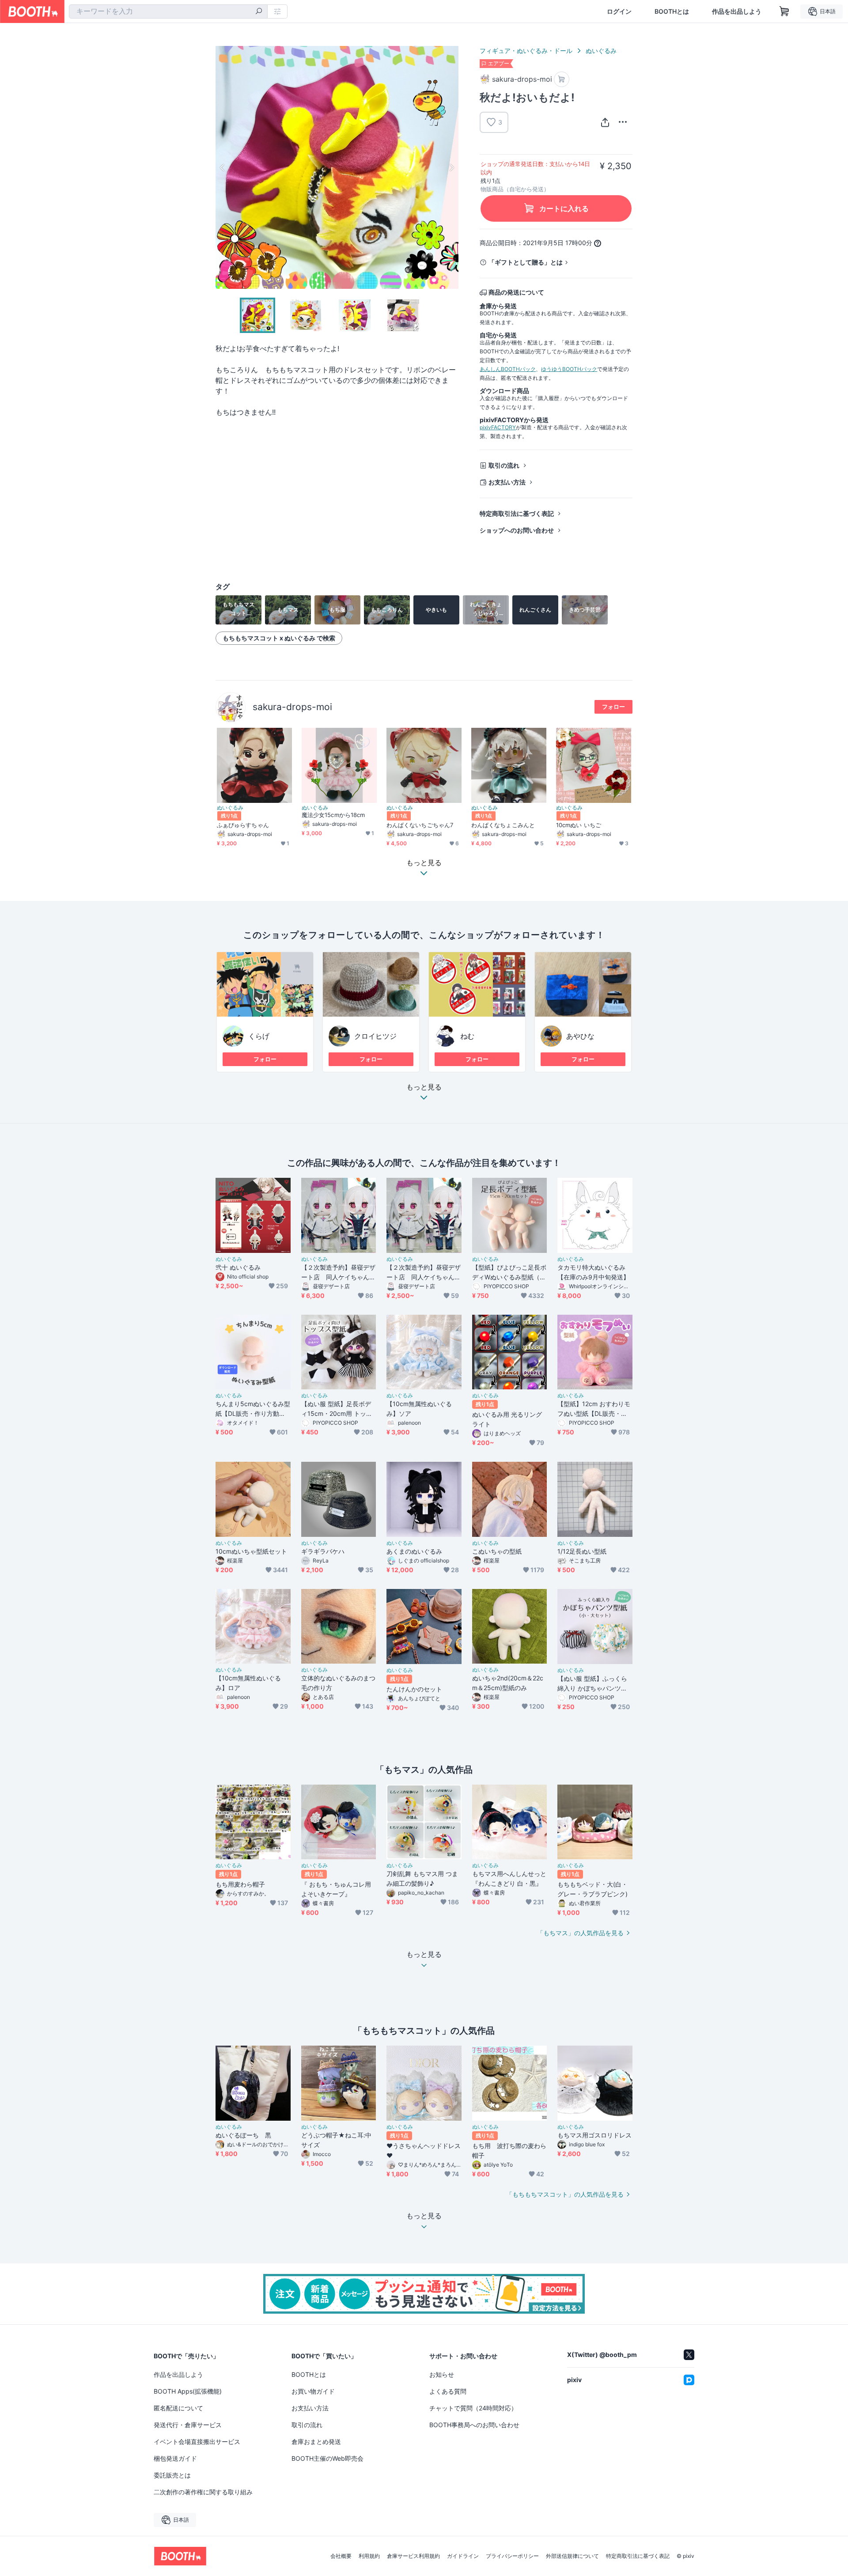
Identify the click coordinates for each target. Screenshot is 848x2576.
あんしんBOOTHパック (508, 369)
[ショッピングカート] (784, 11)
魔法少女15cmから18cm (333, 815)
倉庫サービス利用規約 (413, 2556)
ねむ (467, 1036)
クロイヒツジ (375, 1036)
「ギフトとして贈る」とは (526, 262)
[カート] (562, 79)
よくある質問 (448, 2391)
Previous (223, 167)
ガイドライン (463, 2556)
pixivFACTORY (498, 427)
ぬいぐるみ (601, 51)
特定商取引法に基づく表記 (517, 513)
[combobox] (168, 11)
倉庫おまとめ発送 (316, 2442)
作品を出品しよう (737, 11)
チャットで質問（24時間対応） (473, 2408)
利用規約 (369, 2556)
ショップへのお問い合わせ (517, 530)
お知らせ (442, 2374)
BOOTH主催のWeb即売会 (327, 2458)
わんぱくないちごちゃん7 (420, 825)
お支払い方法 (507, 482)
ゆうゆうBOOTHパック (569, 369)
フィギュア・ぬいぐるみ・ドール (526, 51)
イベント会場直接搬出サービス (197, 2442)
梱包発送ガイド (175, 2458)
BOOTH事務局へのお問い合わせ (474, 2425)
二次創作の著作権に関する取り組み (203, 2492)
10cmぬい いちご (579, 825)
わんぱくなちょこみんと (503, 825)
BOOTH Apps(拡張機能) (188, 2391)
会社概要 (341, 2556)
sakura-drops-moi (292, 707)
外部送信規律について (572, 2556)
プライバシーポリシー (512, 2556)
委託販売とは (172, 2475)
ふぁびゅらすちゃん (243, 825)
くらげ (259, 1036)
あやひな (580, 1036)
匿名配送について (178, 2408)
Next (451, 167)
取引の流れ (504, 465)
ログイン (619, 11)
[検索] (259, 12)
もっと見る (424, 1087)
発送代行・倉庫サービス (188, 2425)
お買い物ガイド (313, 2391)
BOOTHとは (672, 11)
